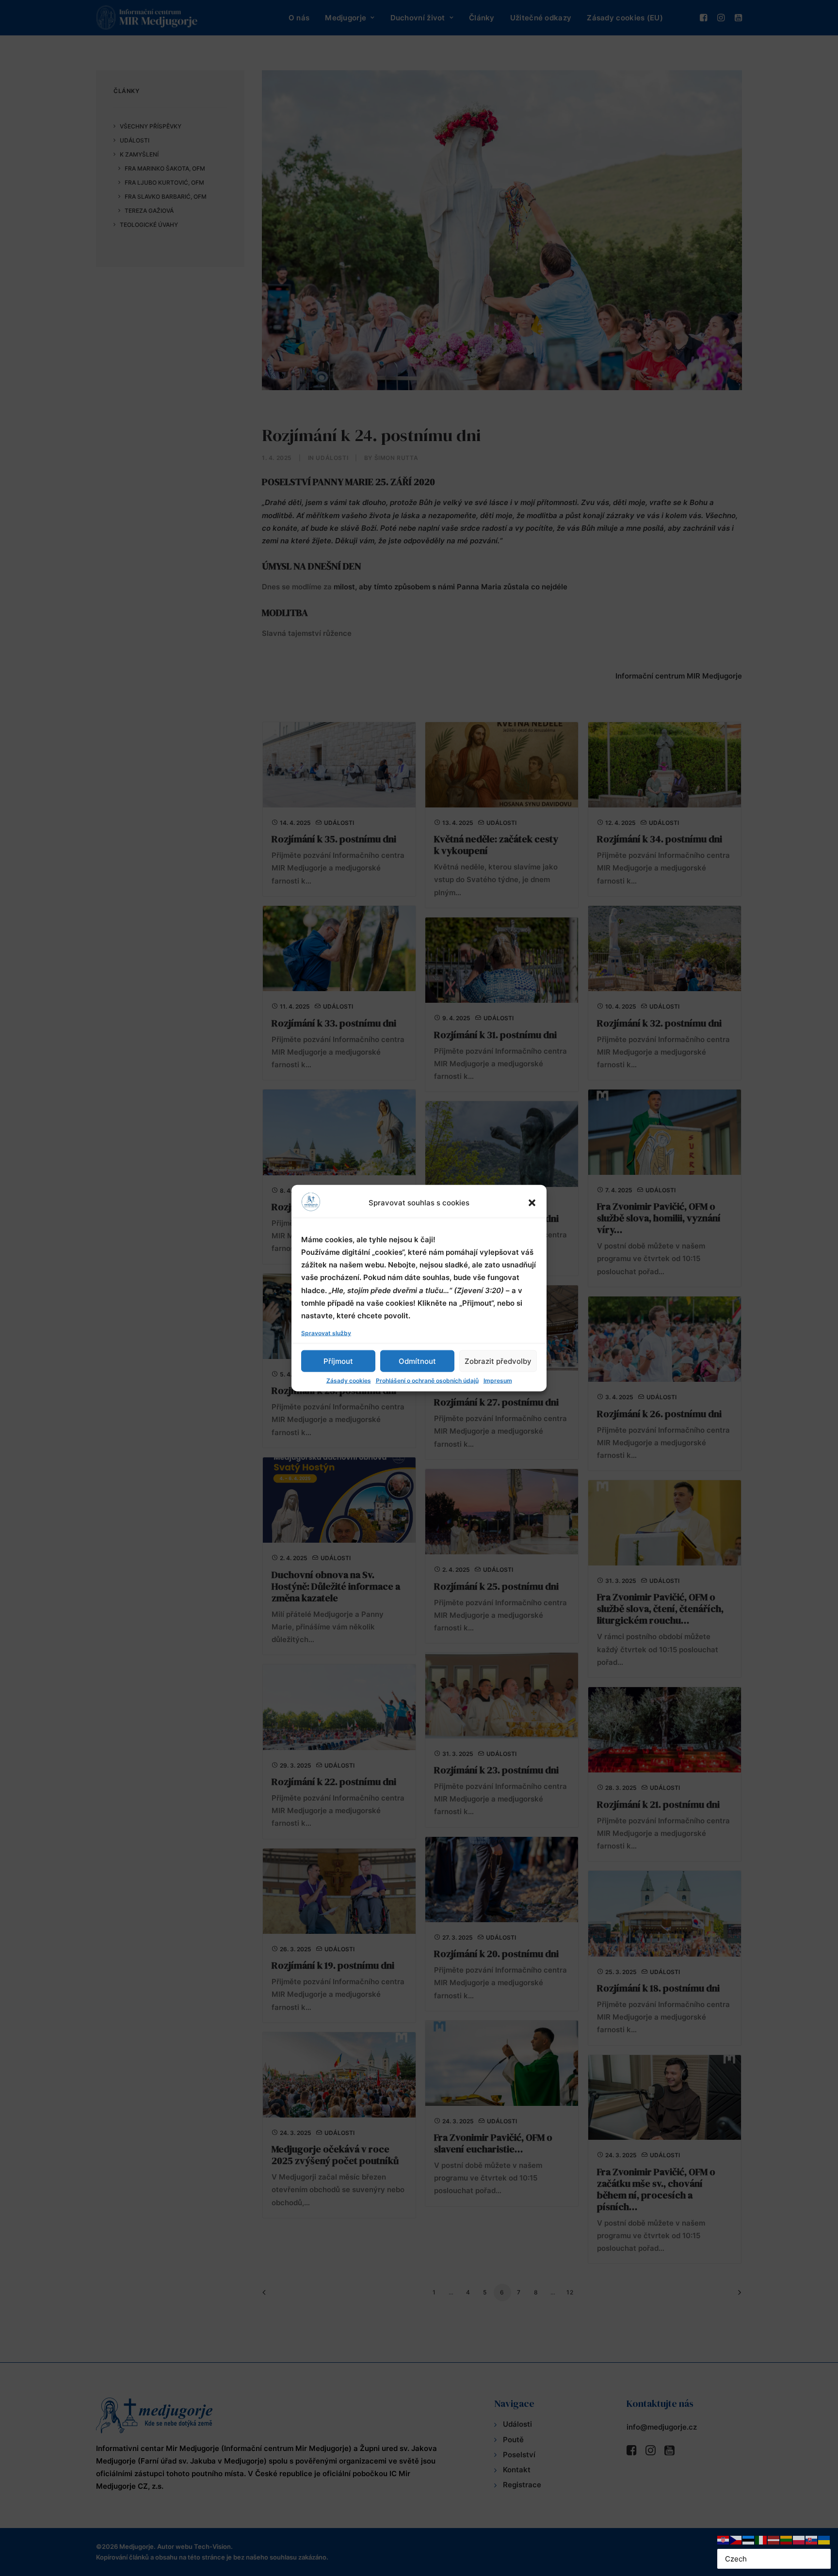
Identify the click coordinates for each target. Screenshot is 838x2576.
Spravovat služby (326, 1333)
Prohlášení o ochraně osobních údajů (427, 1381)
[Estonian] (749, 2539)
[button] (532, 1202)
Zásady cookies (349, 1381)
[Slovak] (812, 2539)
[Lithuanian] (787, 2539)
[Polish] (799, 2539)
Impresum (498, 1381)
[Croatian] (724, 2539)
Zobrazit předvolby (498, 1361)
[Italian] (761, 2539)
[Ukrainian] (824, 2539)
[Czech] (736, 2539)
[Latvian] (774, 2539)
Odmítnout (417, 1361)
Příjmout (338, 1361)
